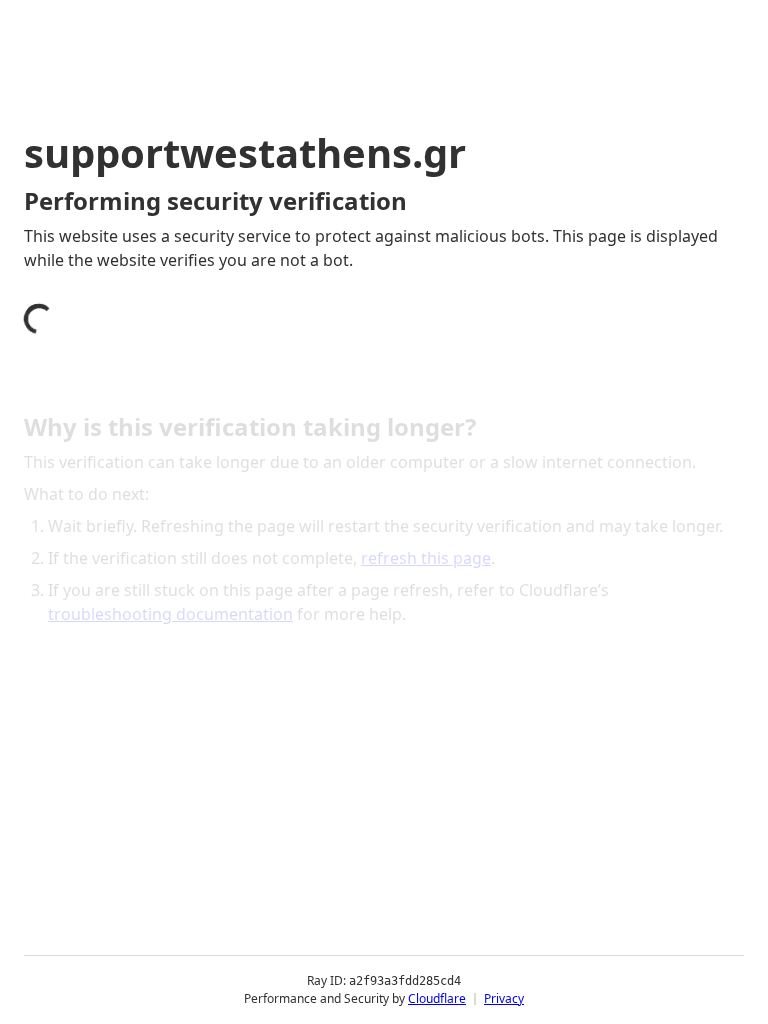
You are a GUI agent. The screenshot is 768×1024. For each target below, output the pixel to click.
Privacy (504, 998)
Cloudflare (437, 998)
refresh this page (426, 558)
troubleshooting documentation (170, 614)
